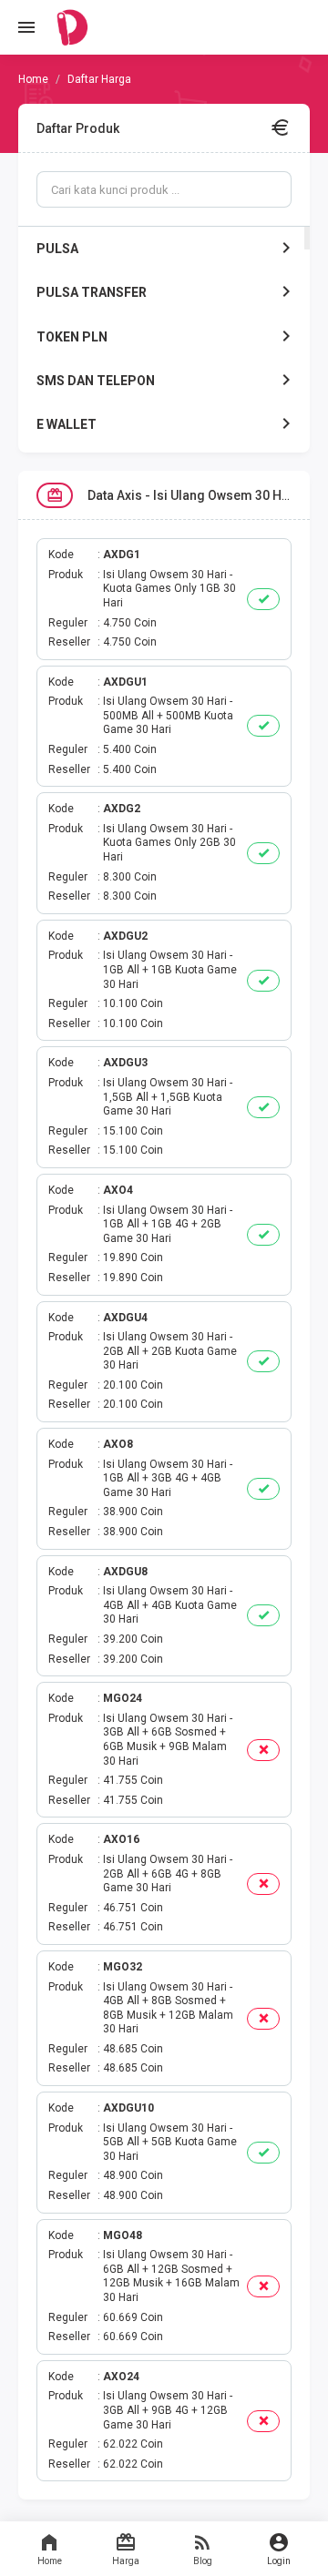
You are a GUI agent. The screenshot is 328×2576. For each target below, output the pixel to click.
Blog (203, 2561)
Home (50, 2561)
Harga (126, 2561)
